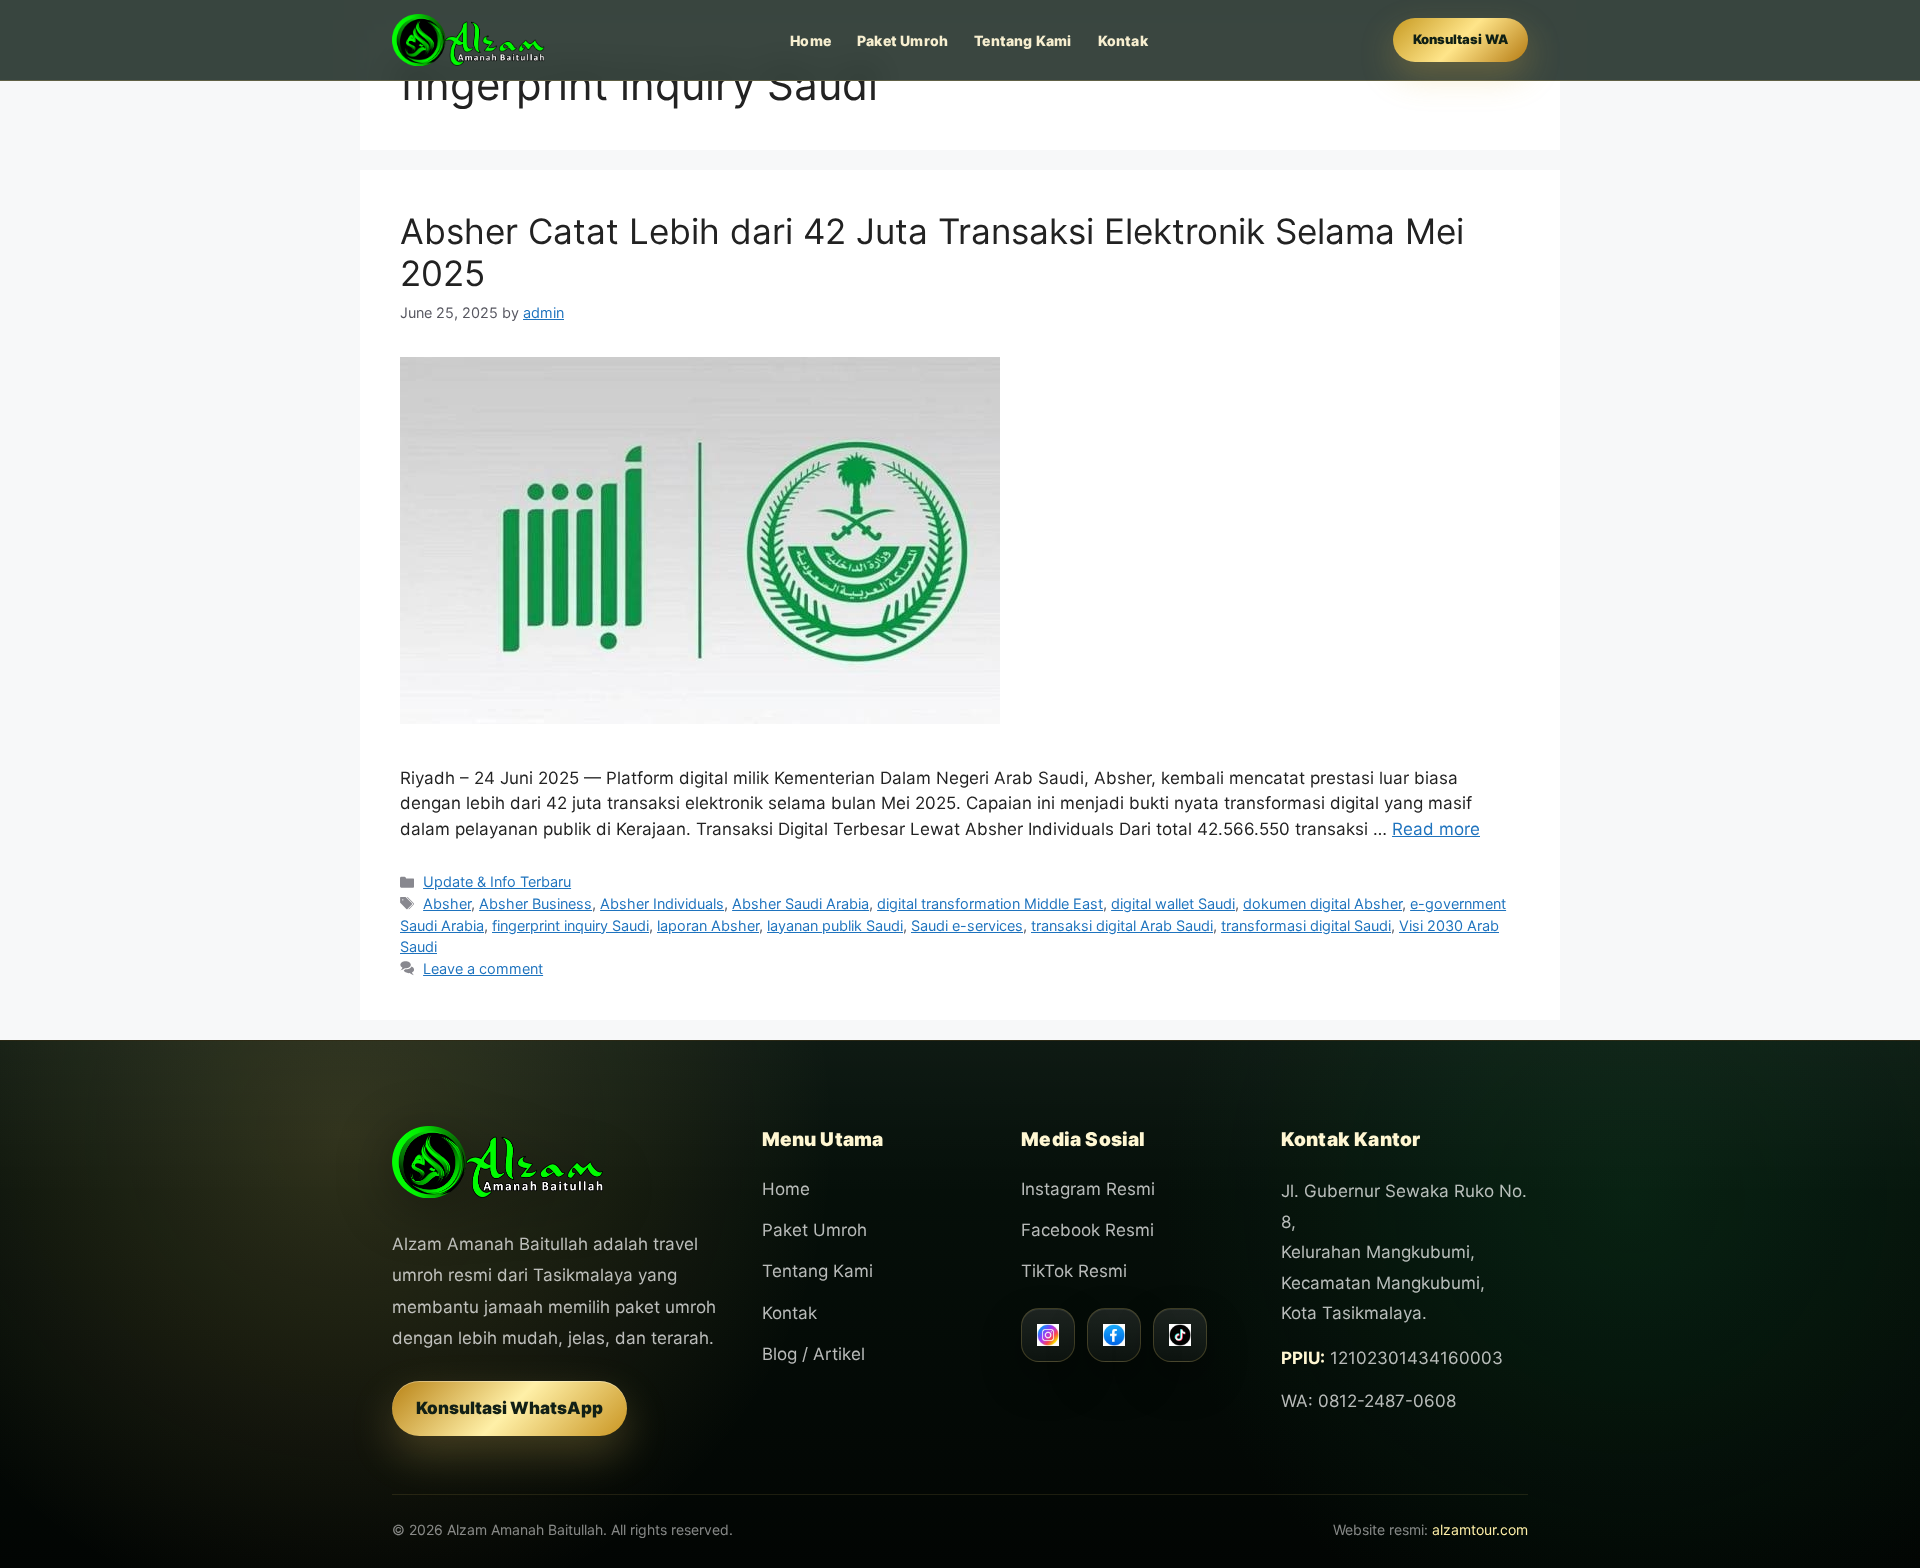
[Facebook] (1114, 1335)
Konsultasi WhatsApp (509, 1408)
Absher (447, 903)
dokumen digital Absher (1322, 903)
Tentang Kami (1022, 40)
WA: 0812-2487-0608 (1368, 1401)
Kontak (1123, 40)
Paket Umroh (902, 40)
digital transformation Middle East (990, 903)
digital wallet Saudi (1173, 903)
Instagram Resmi (1088, 1189)
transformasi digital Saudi (1306, 925)
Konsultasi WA (1460, 39)
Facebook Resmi (1087, 1230)
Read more (1436, 829)
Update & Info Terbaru (497, 881)
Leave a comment (483, 968)
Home (810, 40)
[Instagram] (1048, 1335)
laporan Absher (708, 925)
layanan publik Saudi (835, 925)
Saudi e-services (967, 925)
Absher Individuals (662, 903)
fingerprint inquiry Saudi (570, 925)
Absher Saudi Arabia (800, 903)
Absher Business (535, 903)
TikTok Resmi (1074, 1271)
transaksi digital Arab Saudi (1122, 925)
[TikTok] (1180, 1335)
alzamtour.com (1480, 1529)
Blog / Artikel (813, 1354)
